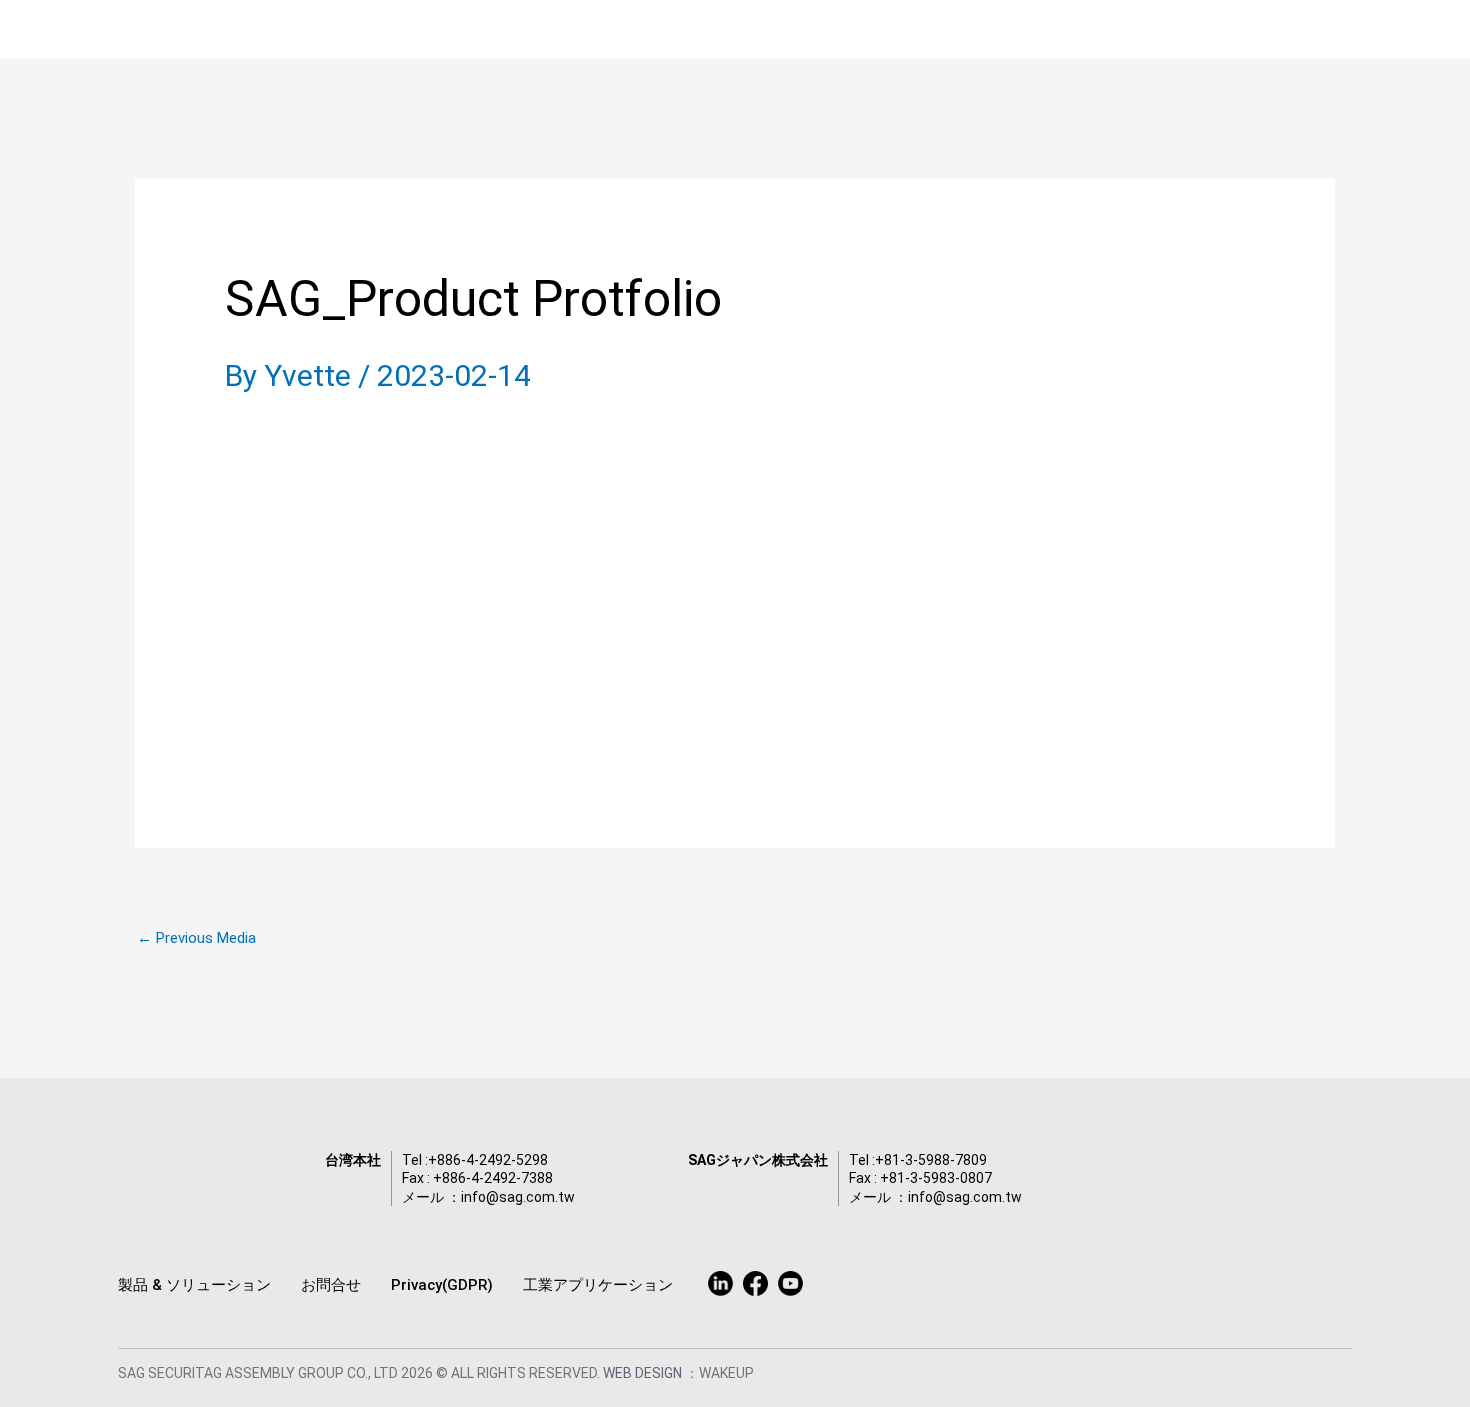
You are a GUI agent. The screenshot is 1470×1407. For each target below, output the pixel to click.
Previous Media (196, 938)
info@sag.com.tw (518, 1197)
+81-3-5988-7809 (931, 1160)
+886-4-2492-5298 (488, 1160)
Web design (644, 1373)
